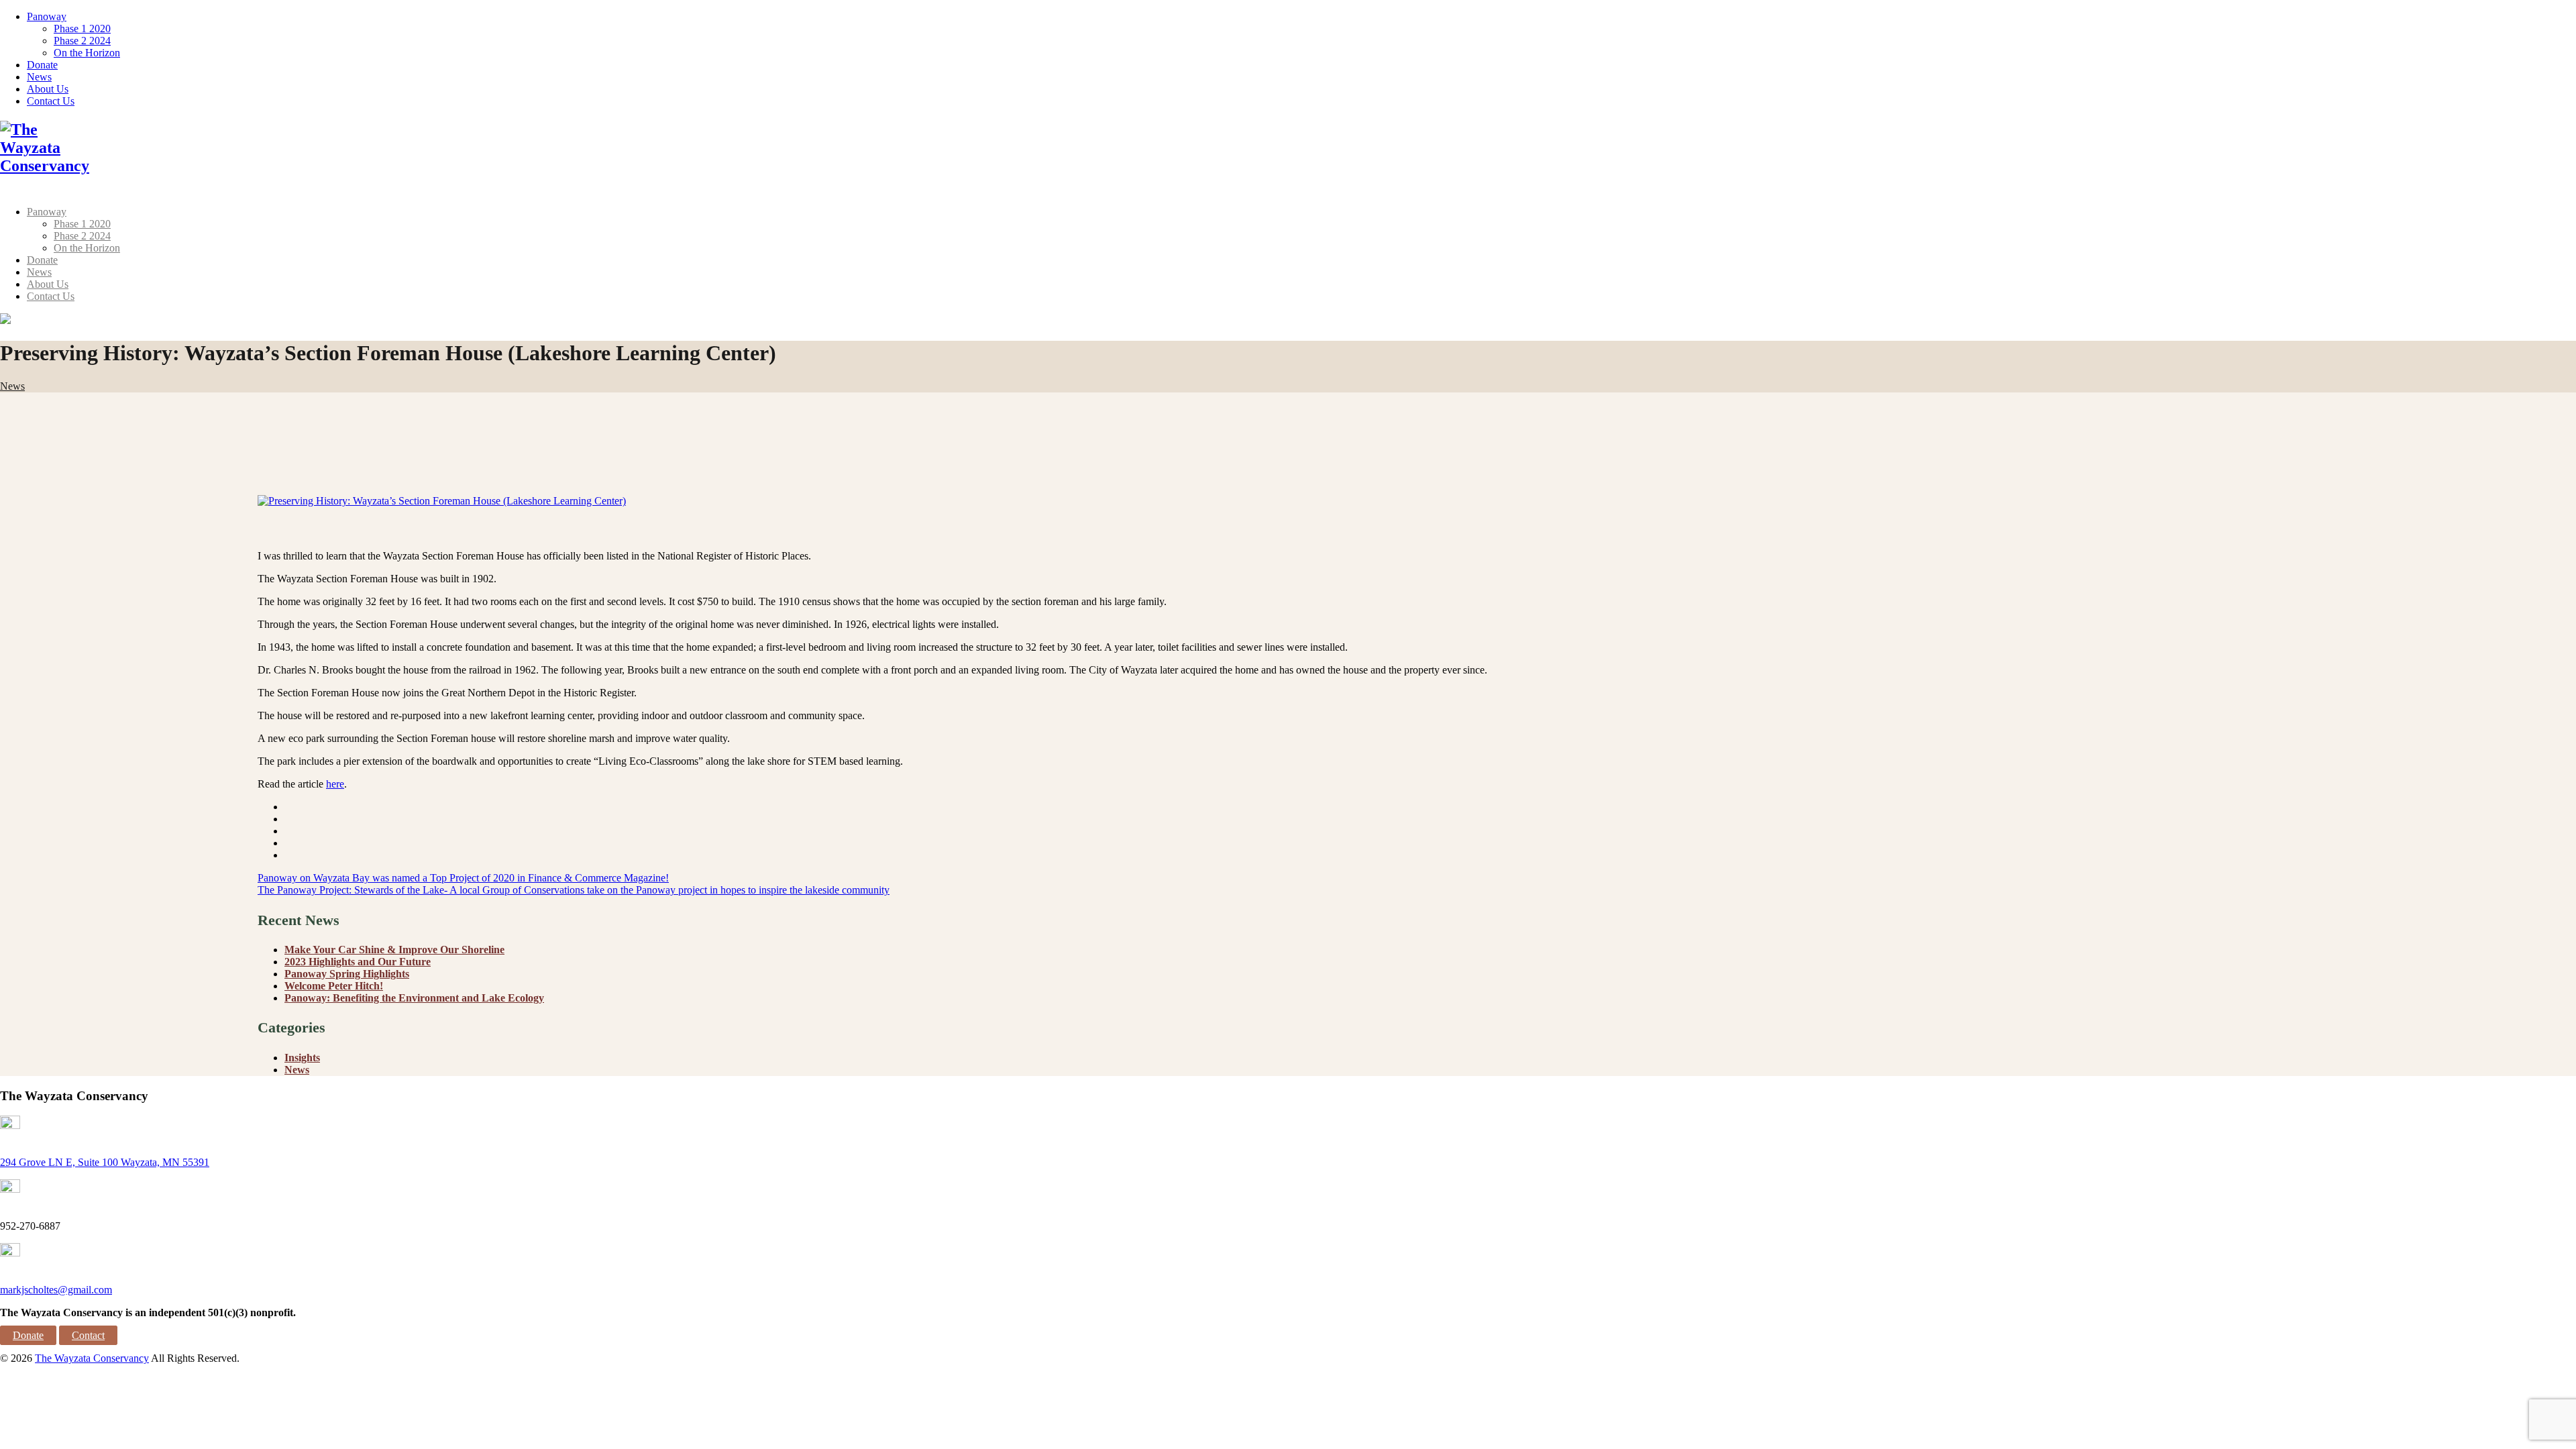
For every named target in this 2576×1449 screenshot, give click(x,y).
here (335, 784)
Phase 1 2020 (82, 29)
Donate (42, 65)
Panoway (47, 16)
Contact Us (51, 101)
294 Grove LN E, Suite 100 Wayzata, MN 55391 (105, 1162)
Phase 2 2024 (82, 41)
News (39, 77)
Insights (302, 1058)
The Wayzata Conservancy (92, 1358)
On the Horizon (87, 53)
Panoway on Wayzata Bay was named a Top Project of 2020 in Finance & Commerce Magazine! (463, 878)
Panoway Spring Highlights (347, 974)
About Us (48, 89)
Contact (88, 1335)
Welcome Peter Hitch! (334, 986)
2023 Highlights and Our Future (358, 962)
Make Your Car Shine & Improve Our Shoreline (394, 950)
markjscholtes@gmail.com (56, 1290)
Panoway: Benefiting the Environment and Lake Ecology (414, 998)
